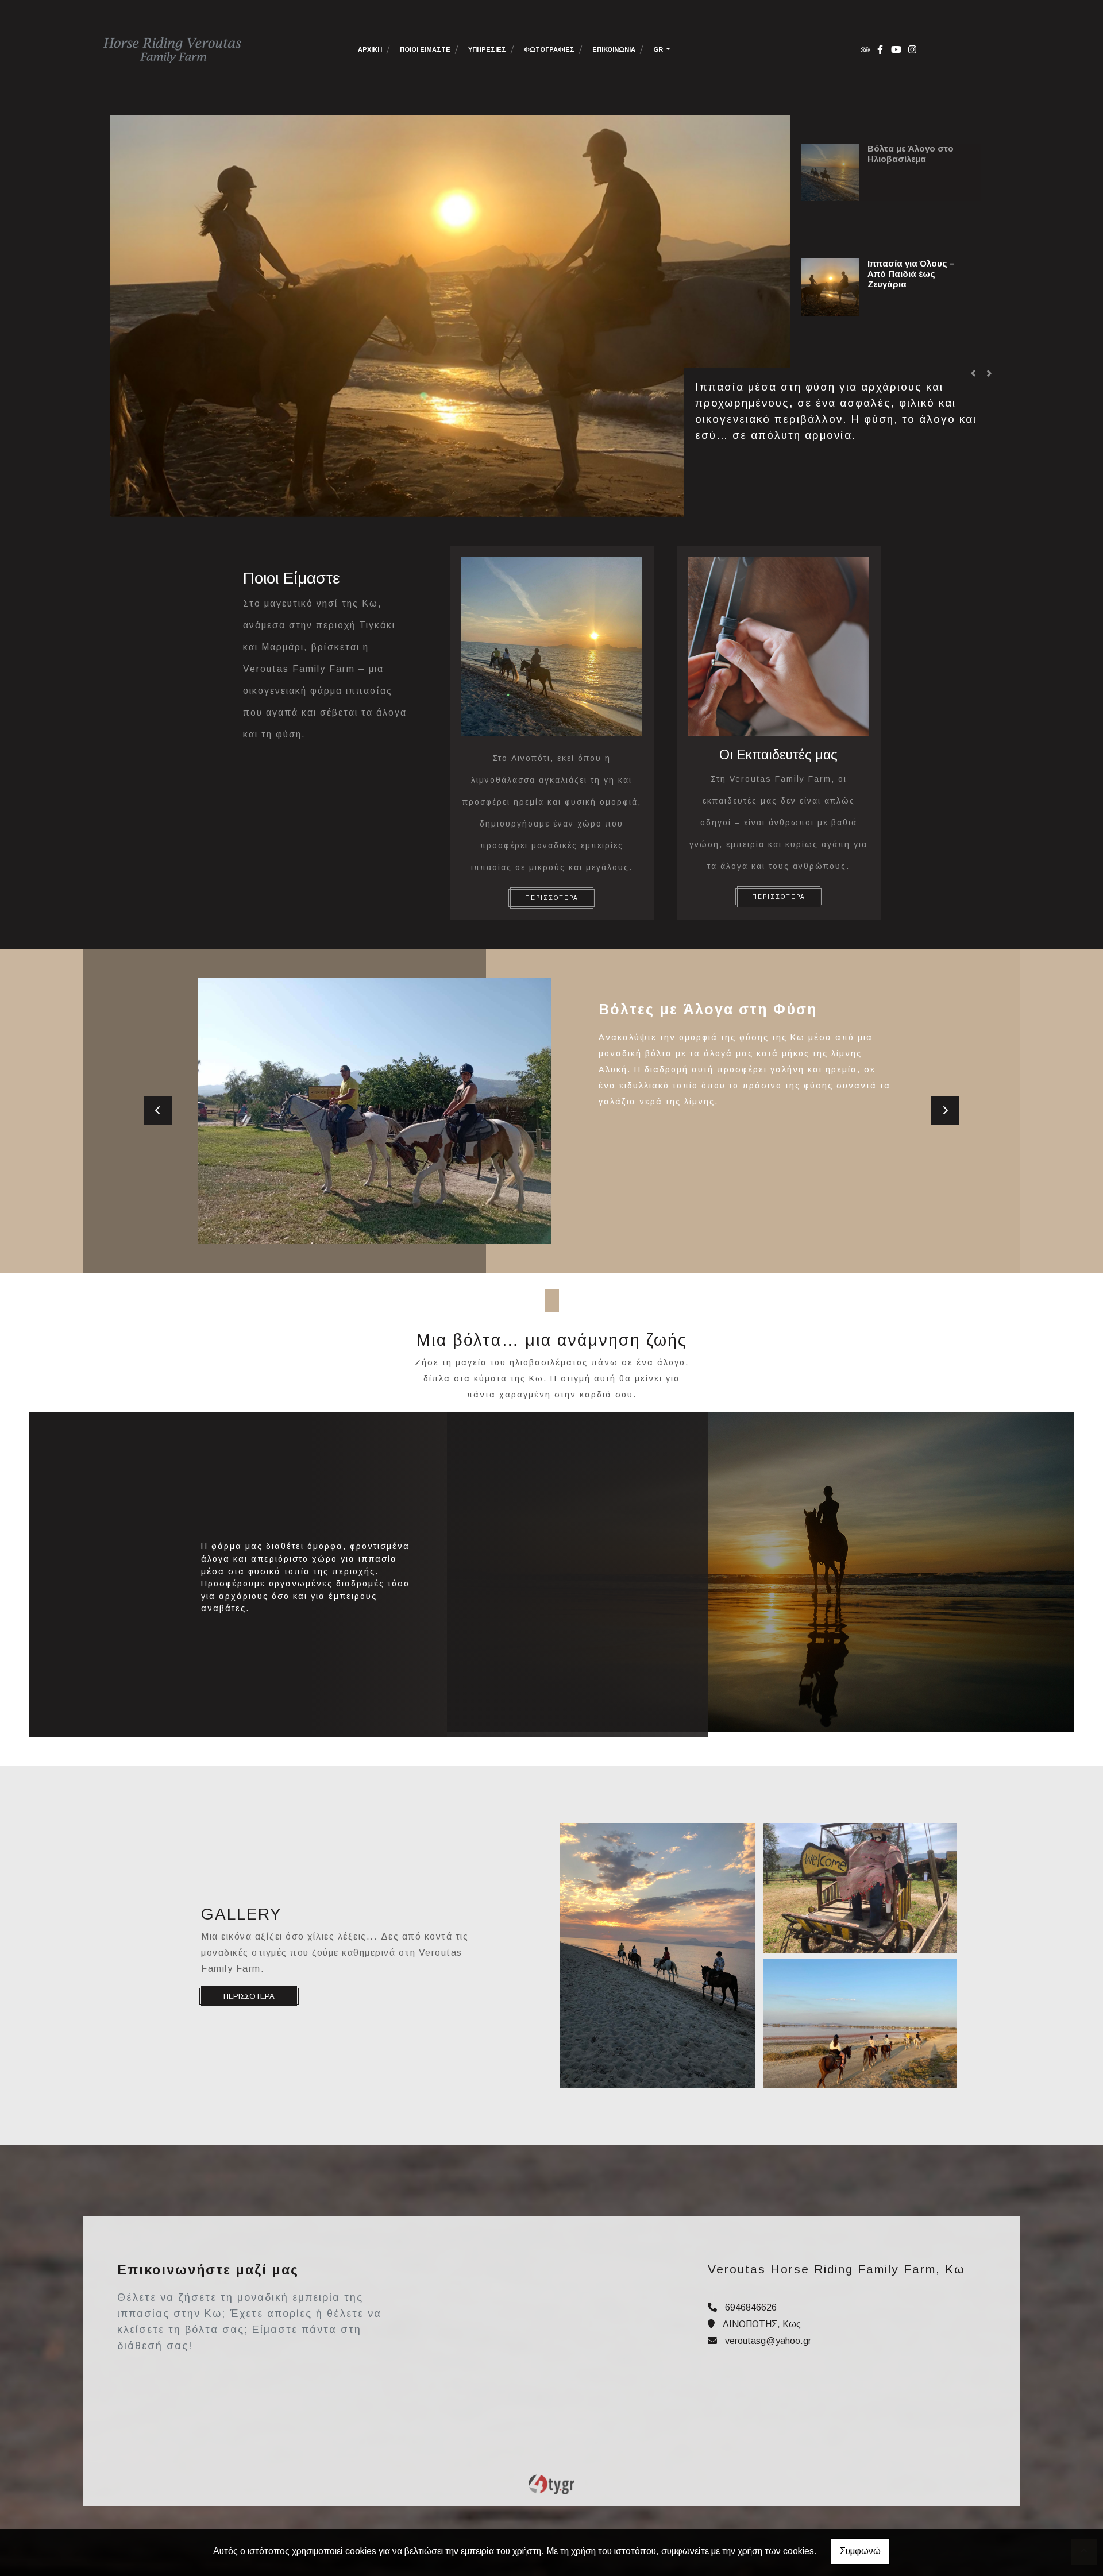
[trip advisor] (865, 49)
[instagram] (912, 49)
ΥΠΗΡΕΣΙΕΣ (487, 49)
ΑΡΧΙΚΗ (370, 49)
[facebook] (880, 49)
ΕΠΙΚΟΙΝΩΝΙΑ (614, 49)
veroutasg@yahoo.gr (768, 2341)
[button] (973, 373)
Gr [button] (659, 49)
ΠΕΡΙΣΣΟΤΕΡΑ (552, 898)
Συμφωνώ (860, 2551)
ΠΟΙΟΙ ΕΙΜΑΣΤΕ (425, 49)
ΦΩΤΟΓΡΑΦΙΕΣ (549, 49)
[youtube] (896, 49)
